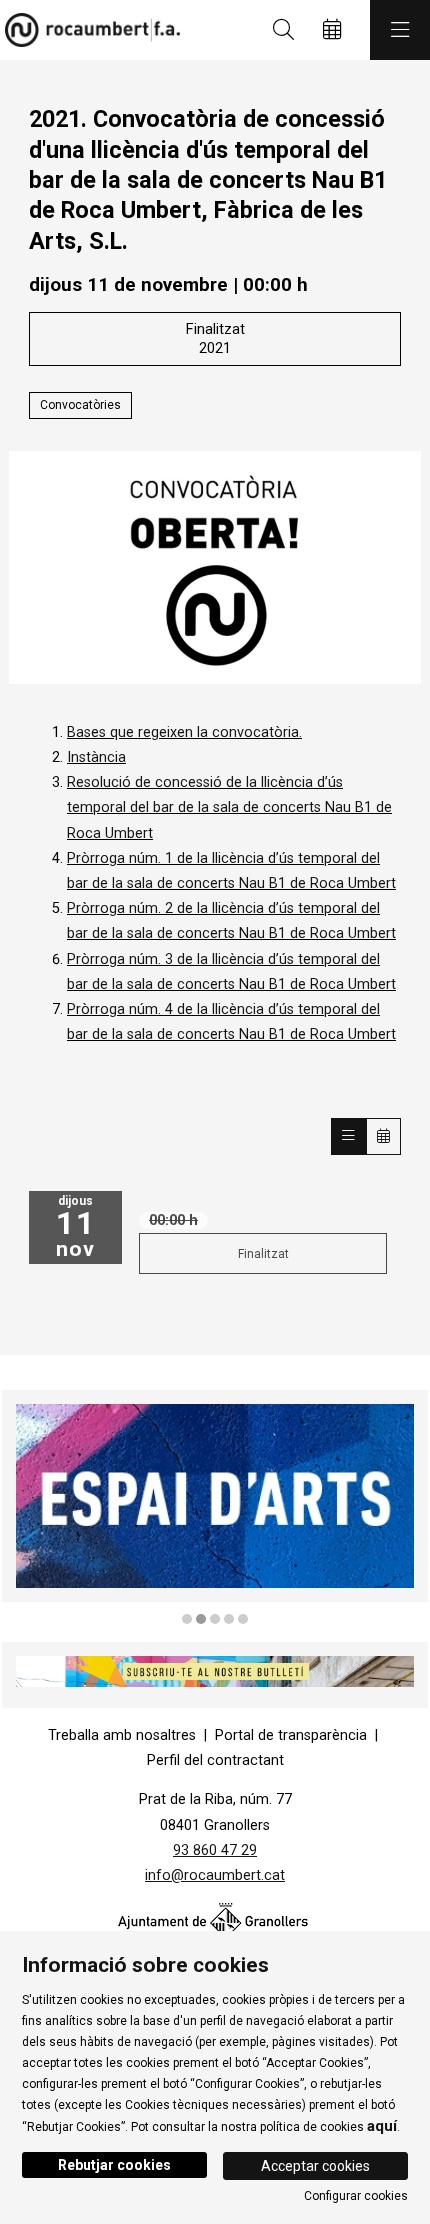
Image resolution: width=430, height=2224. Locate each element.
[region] (215, 1509)
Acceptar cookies (315, 2166)
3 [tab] (215, 1619)
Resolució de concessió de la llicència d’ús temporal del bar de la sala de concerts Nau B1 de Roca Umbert (229, 807)
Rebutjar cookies (114, 2165)
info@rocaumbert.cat (215, 1875)
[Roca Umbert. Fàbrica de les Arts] (87, 30)
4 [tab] (229, 1619)
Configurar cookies (356, 2196)
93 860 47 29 (215, 1850)
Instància (96, 757)
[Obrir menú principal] (400, 30)
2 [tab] (201, 1619)
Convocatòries (80, 405)
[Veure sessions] (348, 1136)
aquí (382, 2126)
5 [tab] (243, 1619)
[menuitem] (122, 1735)
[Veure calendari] (383, 1136)
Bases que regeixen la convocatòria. (184, 732)
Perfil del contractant (215, 1760)
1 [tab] (187, 1619)
